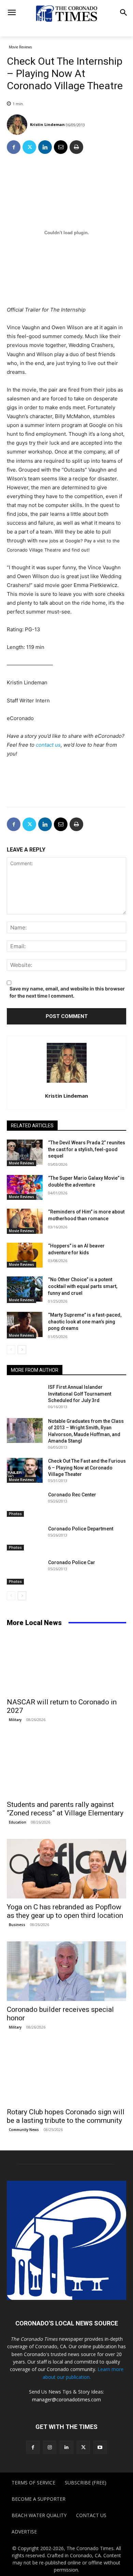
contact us (48, 745)
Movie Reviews (20, 47)
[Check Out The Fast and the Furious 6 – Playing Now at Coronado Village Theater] (25, 1470)
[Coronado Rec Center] (25, 1504)
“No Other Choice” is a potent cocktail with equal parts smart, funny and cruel (83, 1286)
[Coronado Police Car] (25, 1572)
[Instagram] (50, 2447)
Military (15, 1720)
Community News (24, 2130)
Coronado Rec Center (72, 1495)
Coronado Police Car (72, 1562)
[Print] (76, 147)
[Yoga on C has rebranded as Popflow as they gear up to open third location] (66, 1869)
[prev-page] (11, 1350)
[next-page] (22, 1350)
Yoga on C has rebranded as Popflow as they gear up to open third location (65, 1911)
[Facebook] (14, 147)
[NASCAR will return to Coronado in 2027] (66, 1664)
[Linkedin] (45, 147)
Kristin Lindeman (47, 124)
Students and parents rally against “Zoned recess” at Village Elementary (65, 1809)
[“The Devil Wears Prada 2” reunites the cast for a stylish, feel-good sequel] (25, 1152)
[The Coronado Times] (66, 13)
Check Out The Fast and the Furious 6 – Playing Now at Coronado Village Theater (87, 1468)
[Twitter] (29, 147)
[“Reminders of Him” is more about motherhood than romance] (25, 1221)
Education (18, 1822)
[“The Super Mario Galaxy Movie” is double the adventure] (25, 1188)
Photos (15, 1514)
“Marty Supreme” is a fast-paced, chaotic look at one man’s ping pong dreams (85, 1322)
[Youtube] (100, 2447)
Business (17, 1925)
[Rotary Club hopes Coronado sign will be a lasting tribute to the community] (66, 2074)
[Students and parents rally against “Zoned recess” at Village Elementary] (66, 1766)
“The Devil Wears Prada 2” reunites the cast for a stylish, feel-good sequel (87, 1149)
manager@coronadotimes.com (66, 2399)
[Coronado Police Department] (25, 1538)
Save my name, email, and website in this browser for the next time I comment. (67, 992)
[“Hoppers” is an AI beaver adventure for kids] (25, 1255)
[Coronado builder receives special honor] (66, 1971)
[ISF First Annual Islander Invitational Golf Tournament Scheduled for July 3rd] (25, 1397)
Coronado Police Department (81, 1529)
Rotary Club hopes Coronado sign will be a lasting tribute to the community (66, 2116)
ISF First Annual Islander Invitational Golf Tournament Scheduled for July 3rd (80, 1394)
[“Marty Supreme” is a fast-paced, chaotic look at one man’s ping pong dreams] (25, 1324)
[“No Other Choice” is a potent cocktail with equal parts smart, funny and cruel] (25, 1289)
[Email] (61, 147)
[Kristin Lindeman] (18, 125)
